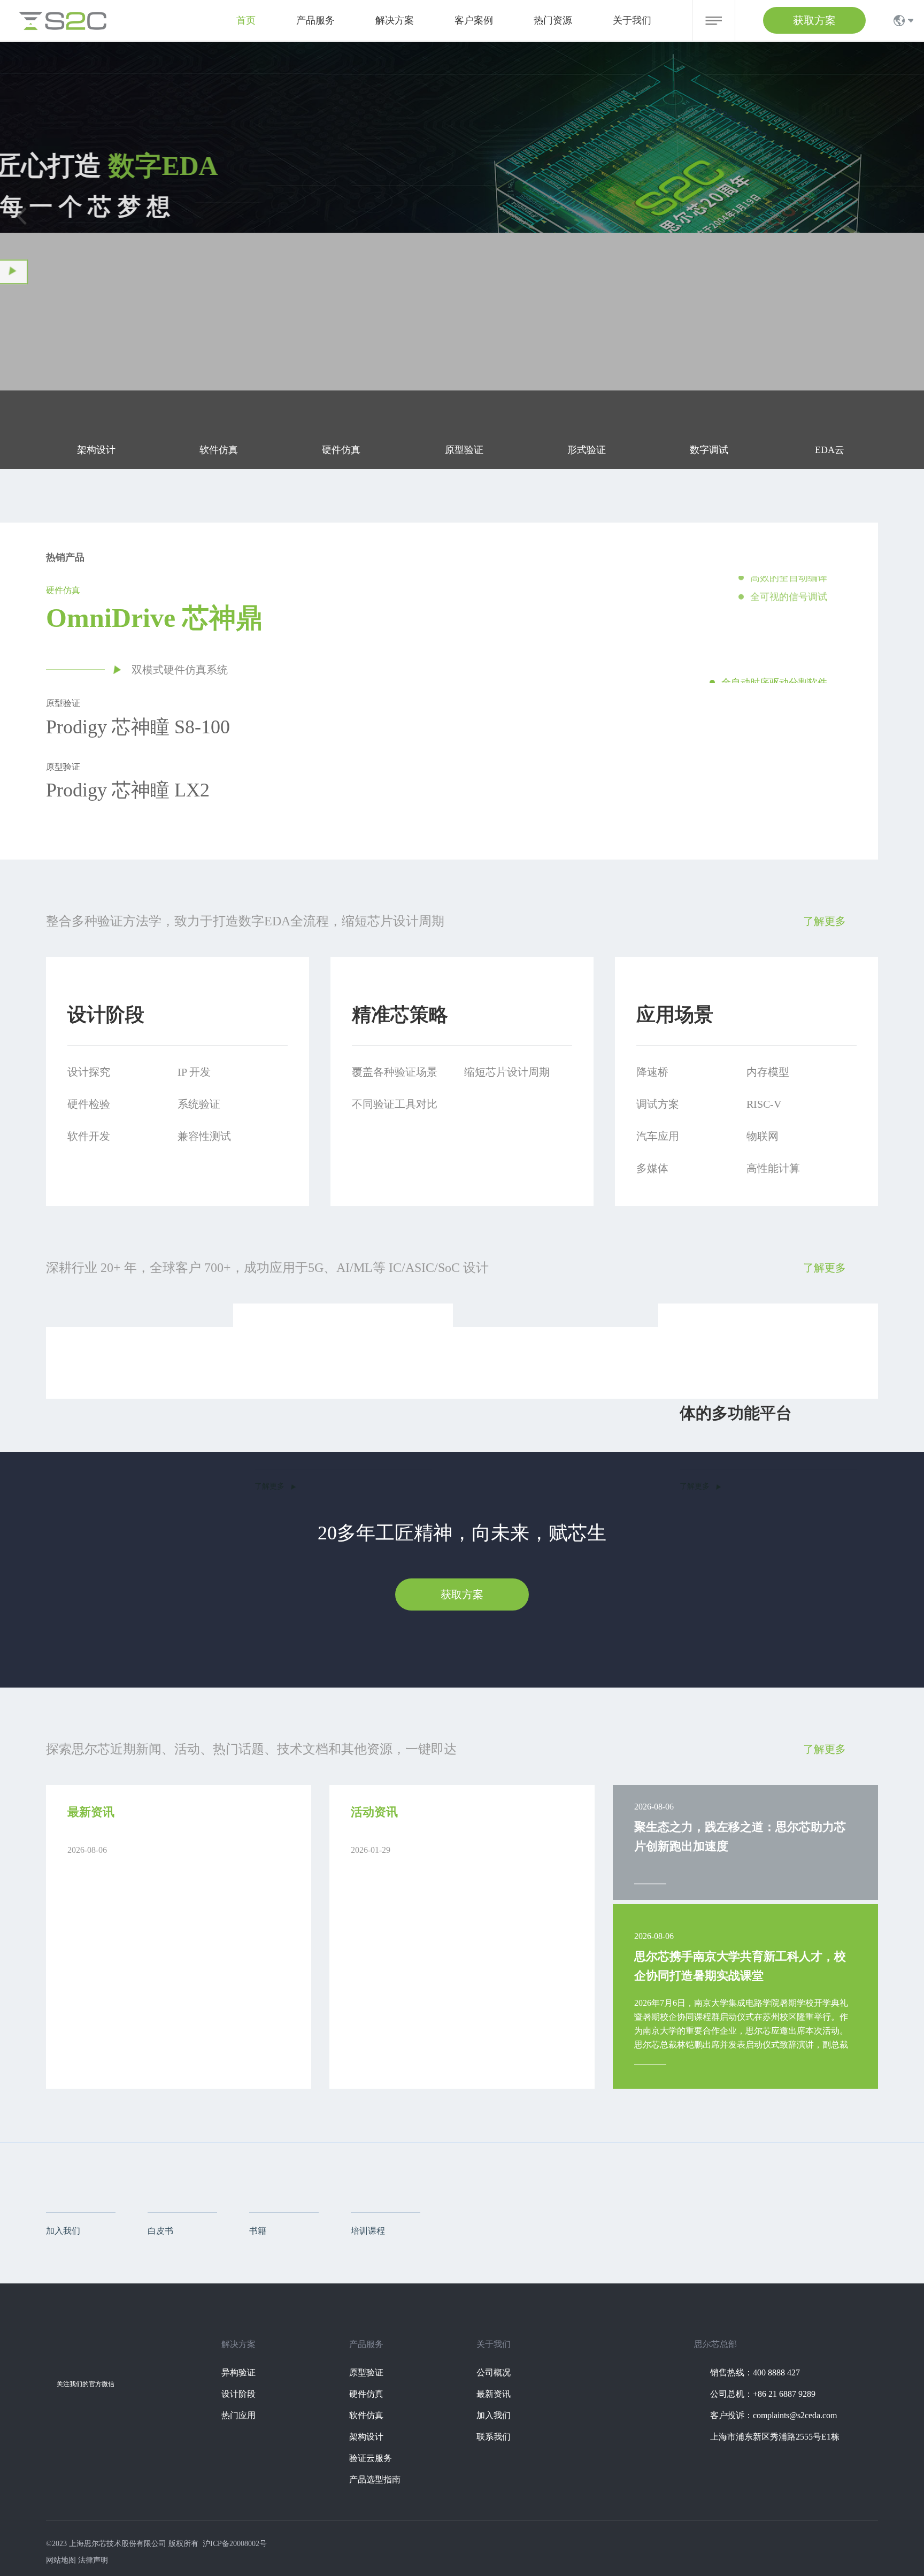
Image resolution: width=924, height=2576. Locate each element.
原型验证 (366, 2372)
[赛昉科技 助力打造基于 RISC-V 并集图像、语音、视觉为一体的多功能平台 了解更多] (675, 1307)
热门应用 (238, 2415)
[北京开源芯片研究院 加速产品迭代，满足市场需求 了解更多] (249, 1307)
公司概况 (494, 2372)
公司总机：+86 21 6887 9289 (763, 2394)
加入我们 (494, 2415)
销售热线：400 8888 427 (755, 2372)
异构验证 (238, 2372)
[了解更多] (90, 282)
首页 (246, 20)
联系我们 (494, 2437)
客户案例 (474, 20)
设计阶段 (238, 2394)
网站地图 (61, 2560)
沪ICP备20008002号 (235, 2544)
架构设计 (366, 2437)
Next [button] (873, 630)
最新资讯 (494, 2394)
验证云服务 (371, 2458)
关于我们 (632, 20)
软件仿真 (366, 2415)
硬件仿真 (366, 2394)
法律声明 (93, 2560)
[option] (621, 630)
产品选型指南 (375, 2479)
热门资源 (553, 20)
